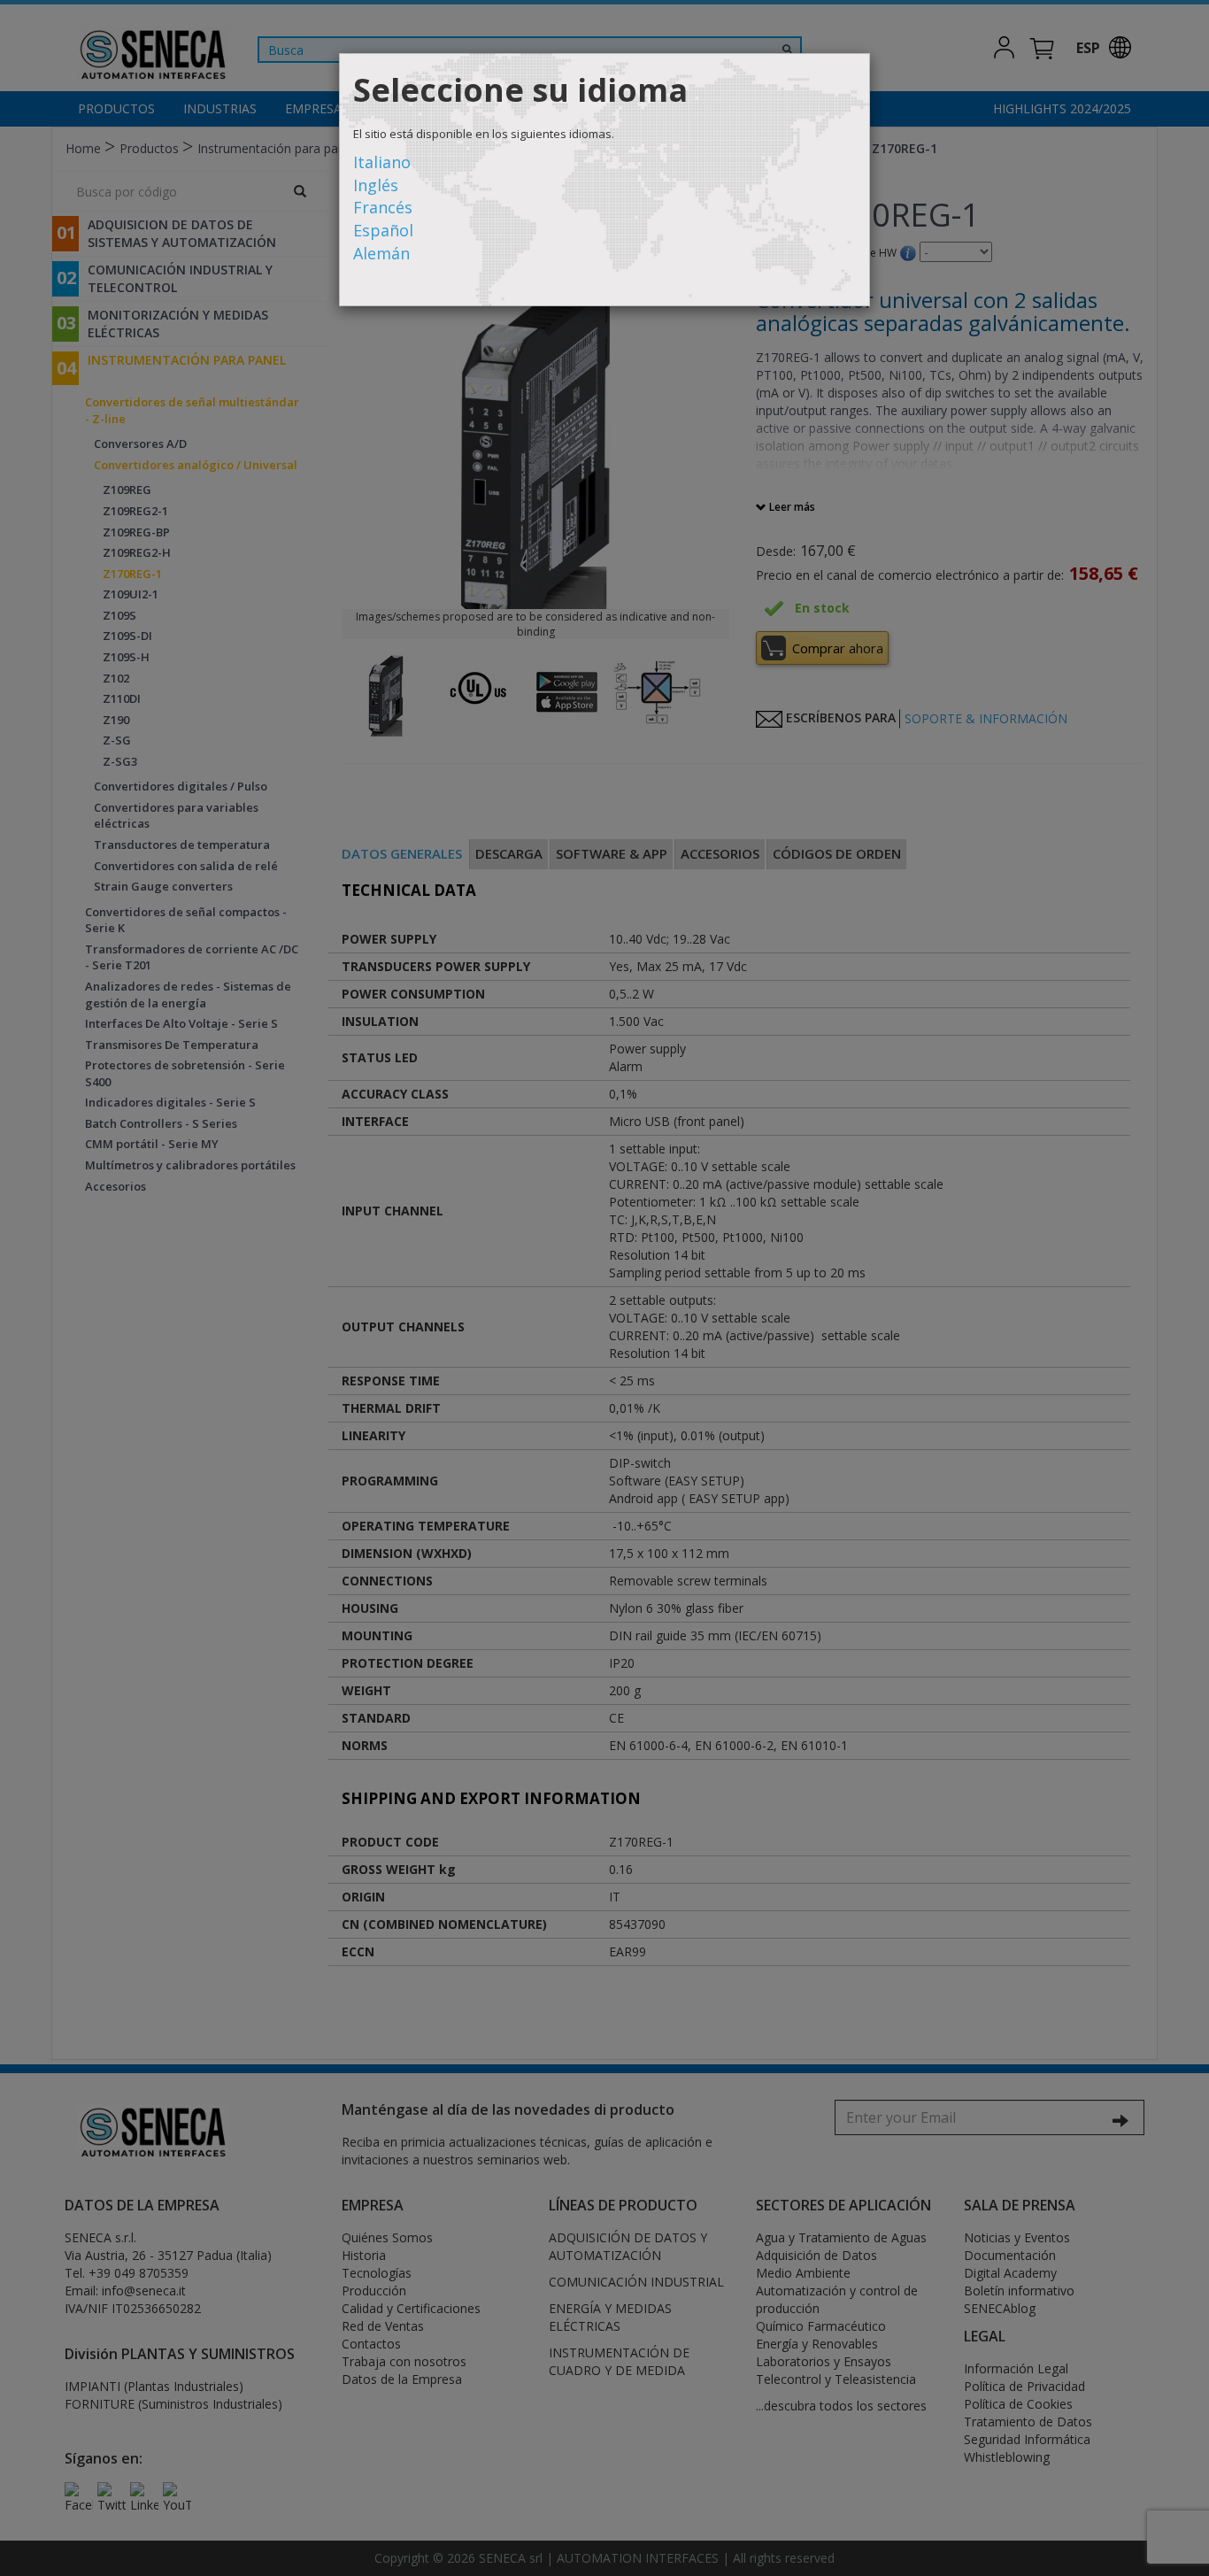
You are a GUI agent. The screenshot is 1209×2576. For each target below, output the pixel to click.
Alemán (381, 253)
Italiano (382, 162)
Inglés (376, 185)
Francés (383, 207)
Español (383, 230)
